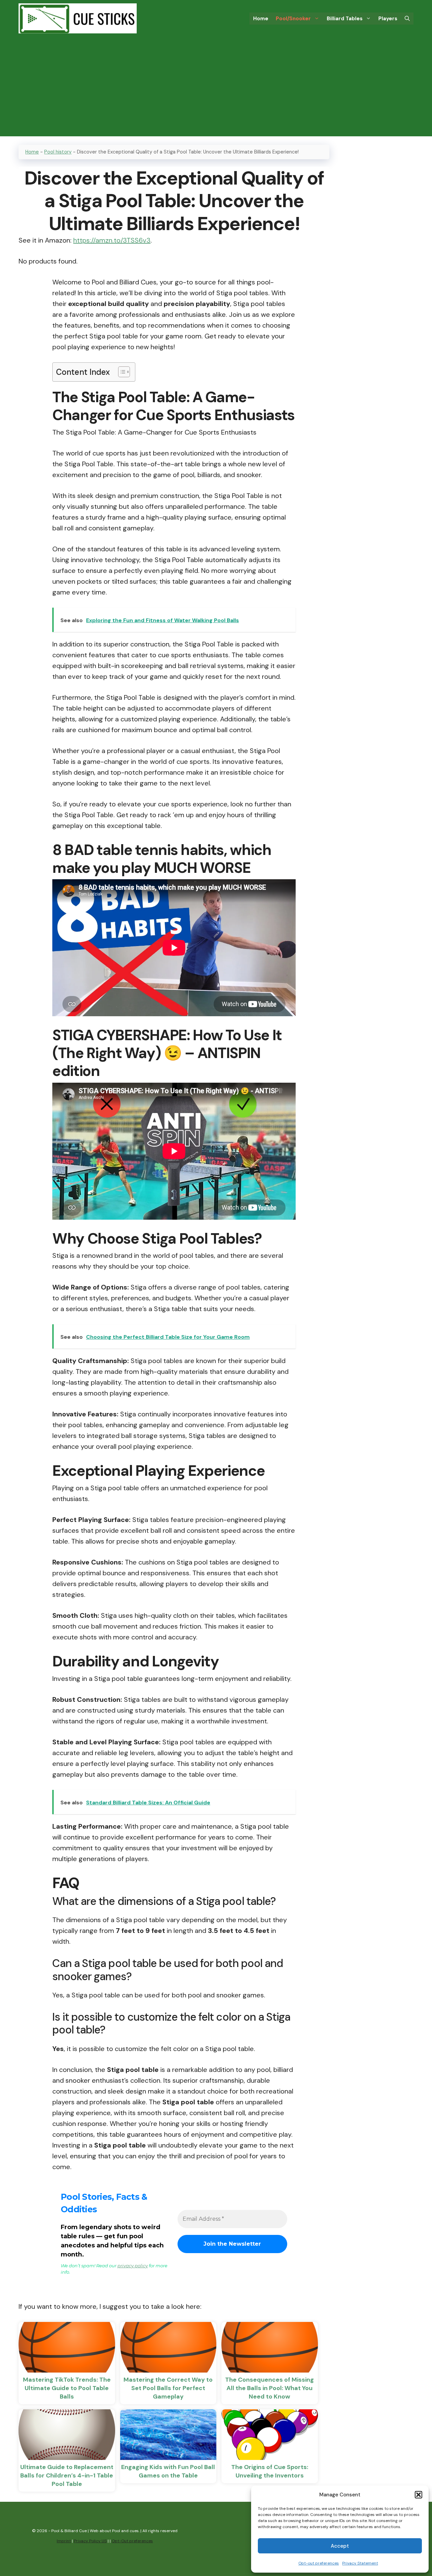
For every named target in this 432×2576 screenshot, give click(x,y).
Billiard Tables (345, 19)
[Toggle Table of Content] (121, 372)
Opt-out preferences (319, 2563)
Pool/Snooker (293, 19)
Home (261, 19)
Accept (340, 2546)
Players (388, 19)
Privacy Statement (360, 2563)
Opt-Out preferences (132, 2541)
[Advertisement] (216, 89)
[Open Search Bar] (407, 19)
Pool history (58, 152)
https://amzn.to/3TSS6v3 (112, 240)
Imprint (64, 2541)
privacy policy (133, 2266)
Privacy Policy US (90, 2541)
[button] (418, 2495)
